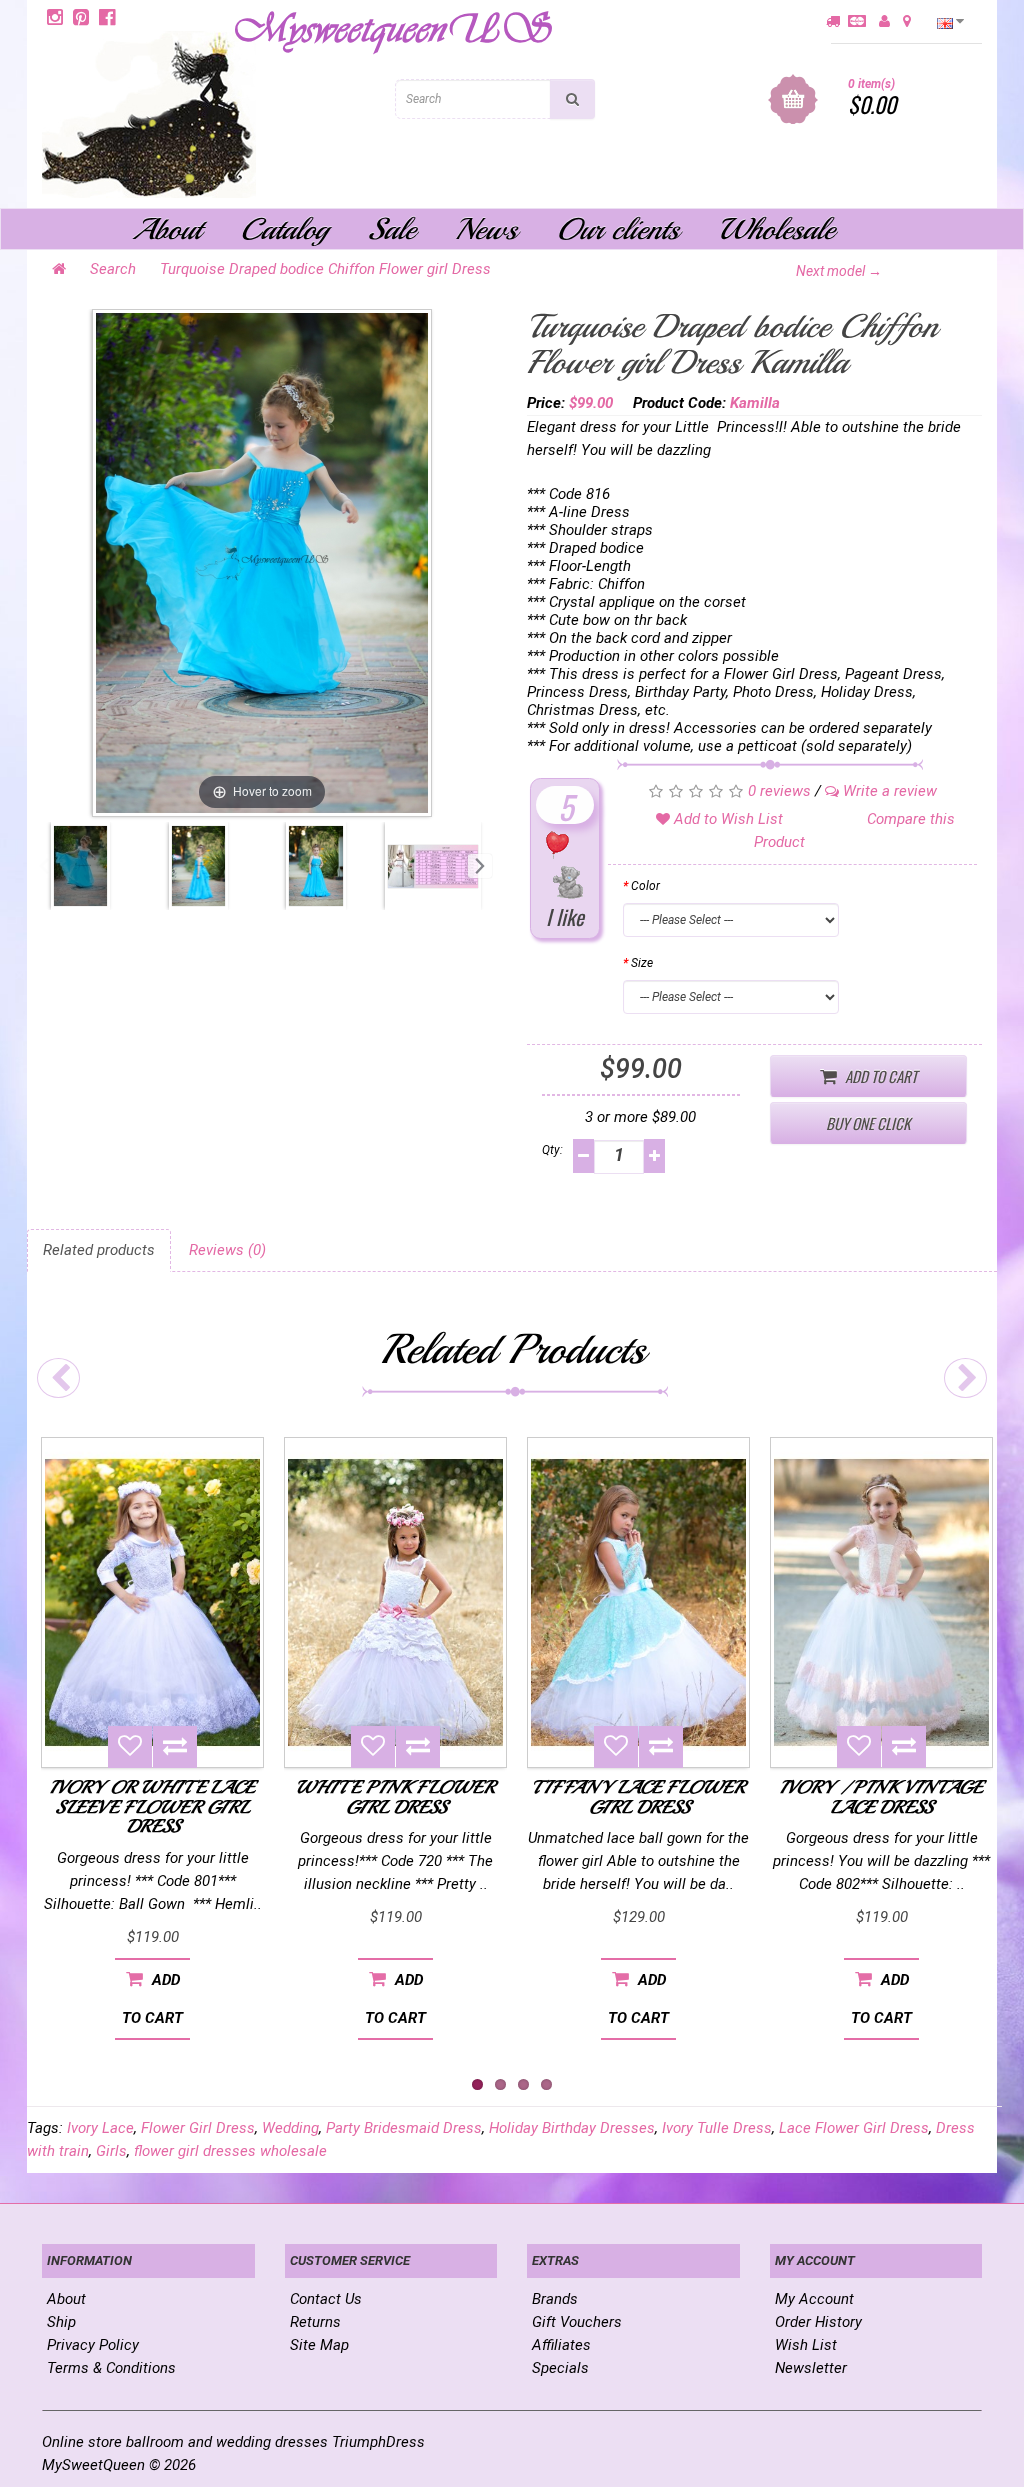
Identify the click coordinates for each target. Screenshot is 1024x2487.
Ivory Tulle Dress (717, 2128)
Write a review (888, 791)
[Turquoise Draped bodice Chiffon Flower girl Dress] (80, 866)
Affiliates (561, 2345)
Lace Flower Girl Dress (854, 2128)
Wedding (290, 2128)
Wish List (806, 2345)
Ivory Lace (100, 2128)
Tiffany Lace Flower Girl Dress (638, 1797)
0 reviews (779, 791)
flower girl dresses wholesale (230, 2151)
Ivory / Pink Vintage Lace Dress (881, 1797)
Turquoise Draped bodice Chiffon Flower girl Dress (325, 269)
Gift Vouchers (577, 2322)
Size (642, 963)
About (66, 2299)
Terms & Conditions (111, 2368)
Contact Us (326, 2299)
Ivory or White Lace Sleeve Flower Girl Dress (152, 1807)
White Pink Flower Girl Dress (395, 1797)
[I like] (565, 864)
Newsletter (811, 2368)
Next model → (839, 271)
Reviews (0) (227, 1250)
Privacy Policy (93, 2345)
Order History (818, 2322)
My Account (814, 2299)
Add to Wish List (726, 819)
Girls (111, 2151)
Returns (315, 2322)
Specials (560, 2368)
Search (113, 269)
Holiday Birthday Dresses (572, 2128)
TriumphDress (378, 2442)
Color (645, 886)
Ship (61, 2322)
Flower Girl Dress (198, 2128)
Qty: (552, 1150)
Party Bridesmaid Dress (404, 2128)
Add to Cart (879, 1076)
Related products (99, 1250)
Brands (555, 2299)
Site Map (319, 2345)
